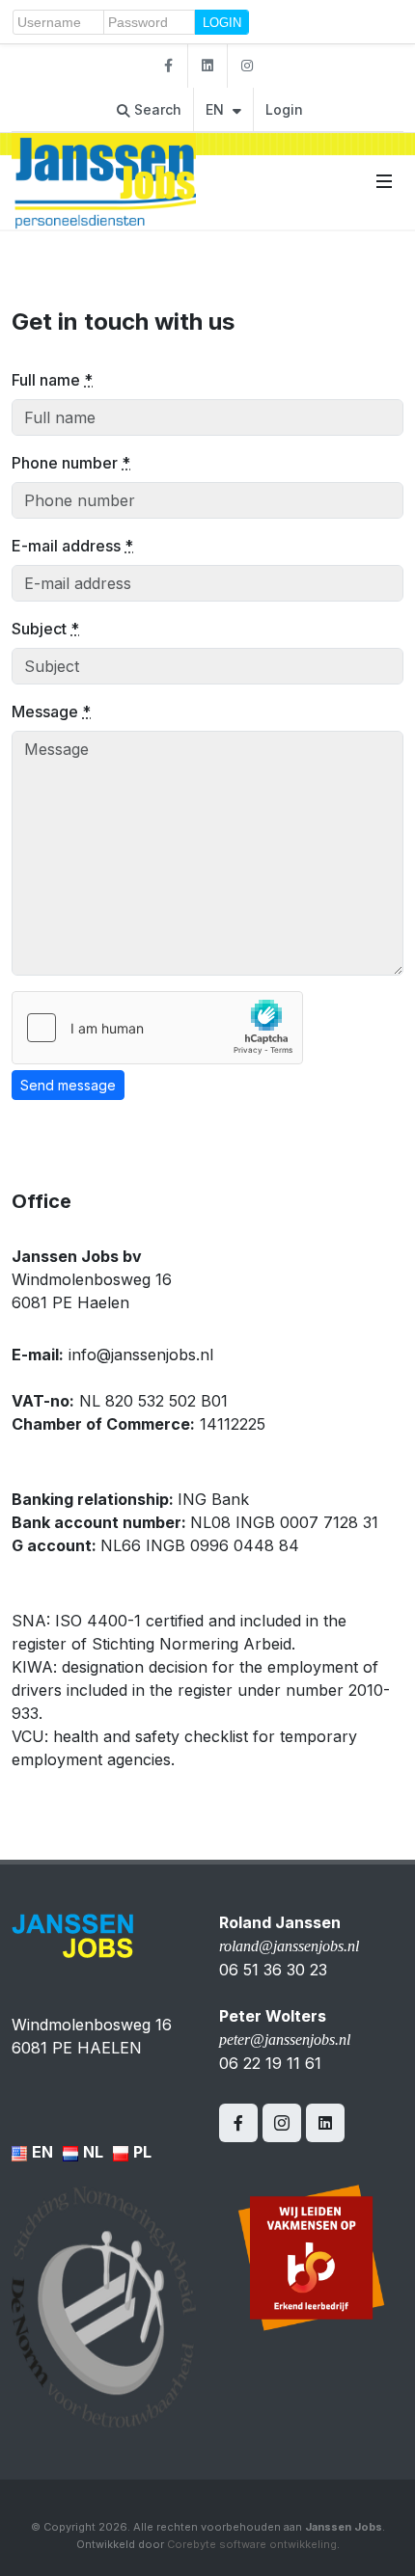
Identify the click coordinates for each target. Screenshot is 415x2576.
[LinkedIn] (207, 66)
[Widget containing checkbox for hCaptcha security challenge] (157, 1028)
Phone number (71, 463)
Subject (45, 629)
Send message (68, 1085)
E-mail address (72, 546)
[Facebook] (168, 66)
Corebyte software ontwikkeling (252, 2544)
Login (284, 109)
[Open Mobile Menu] (384, 181)
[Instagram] (247, 66)
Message (51, 711)
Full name (52, 380)
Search (156, 109)
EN (217, 109)
